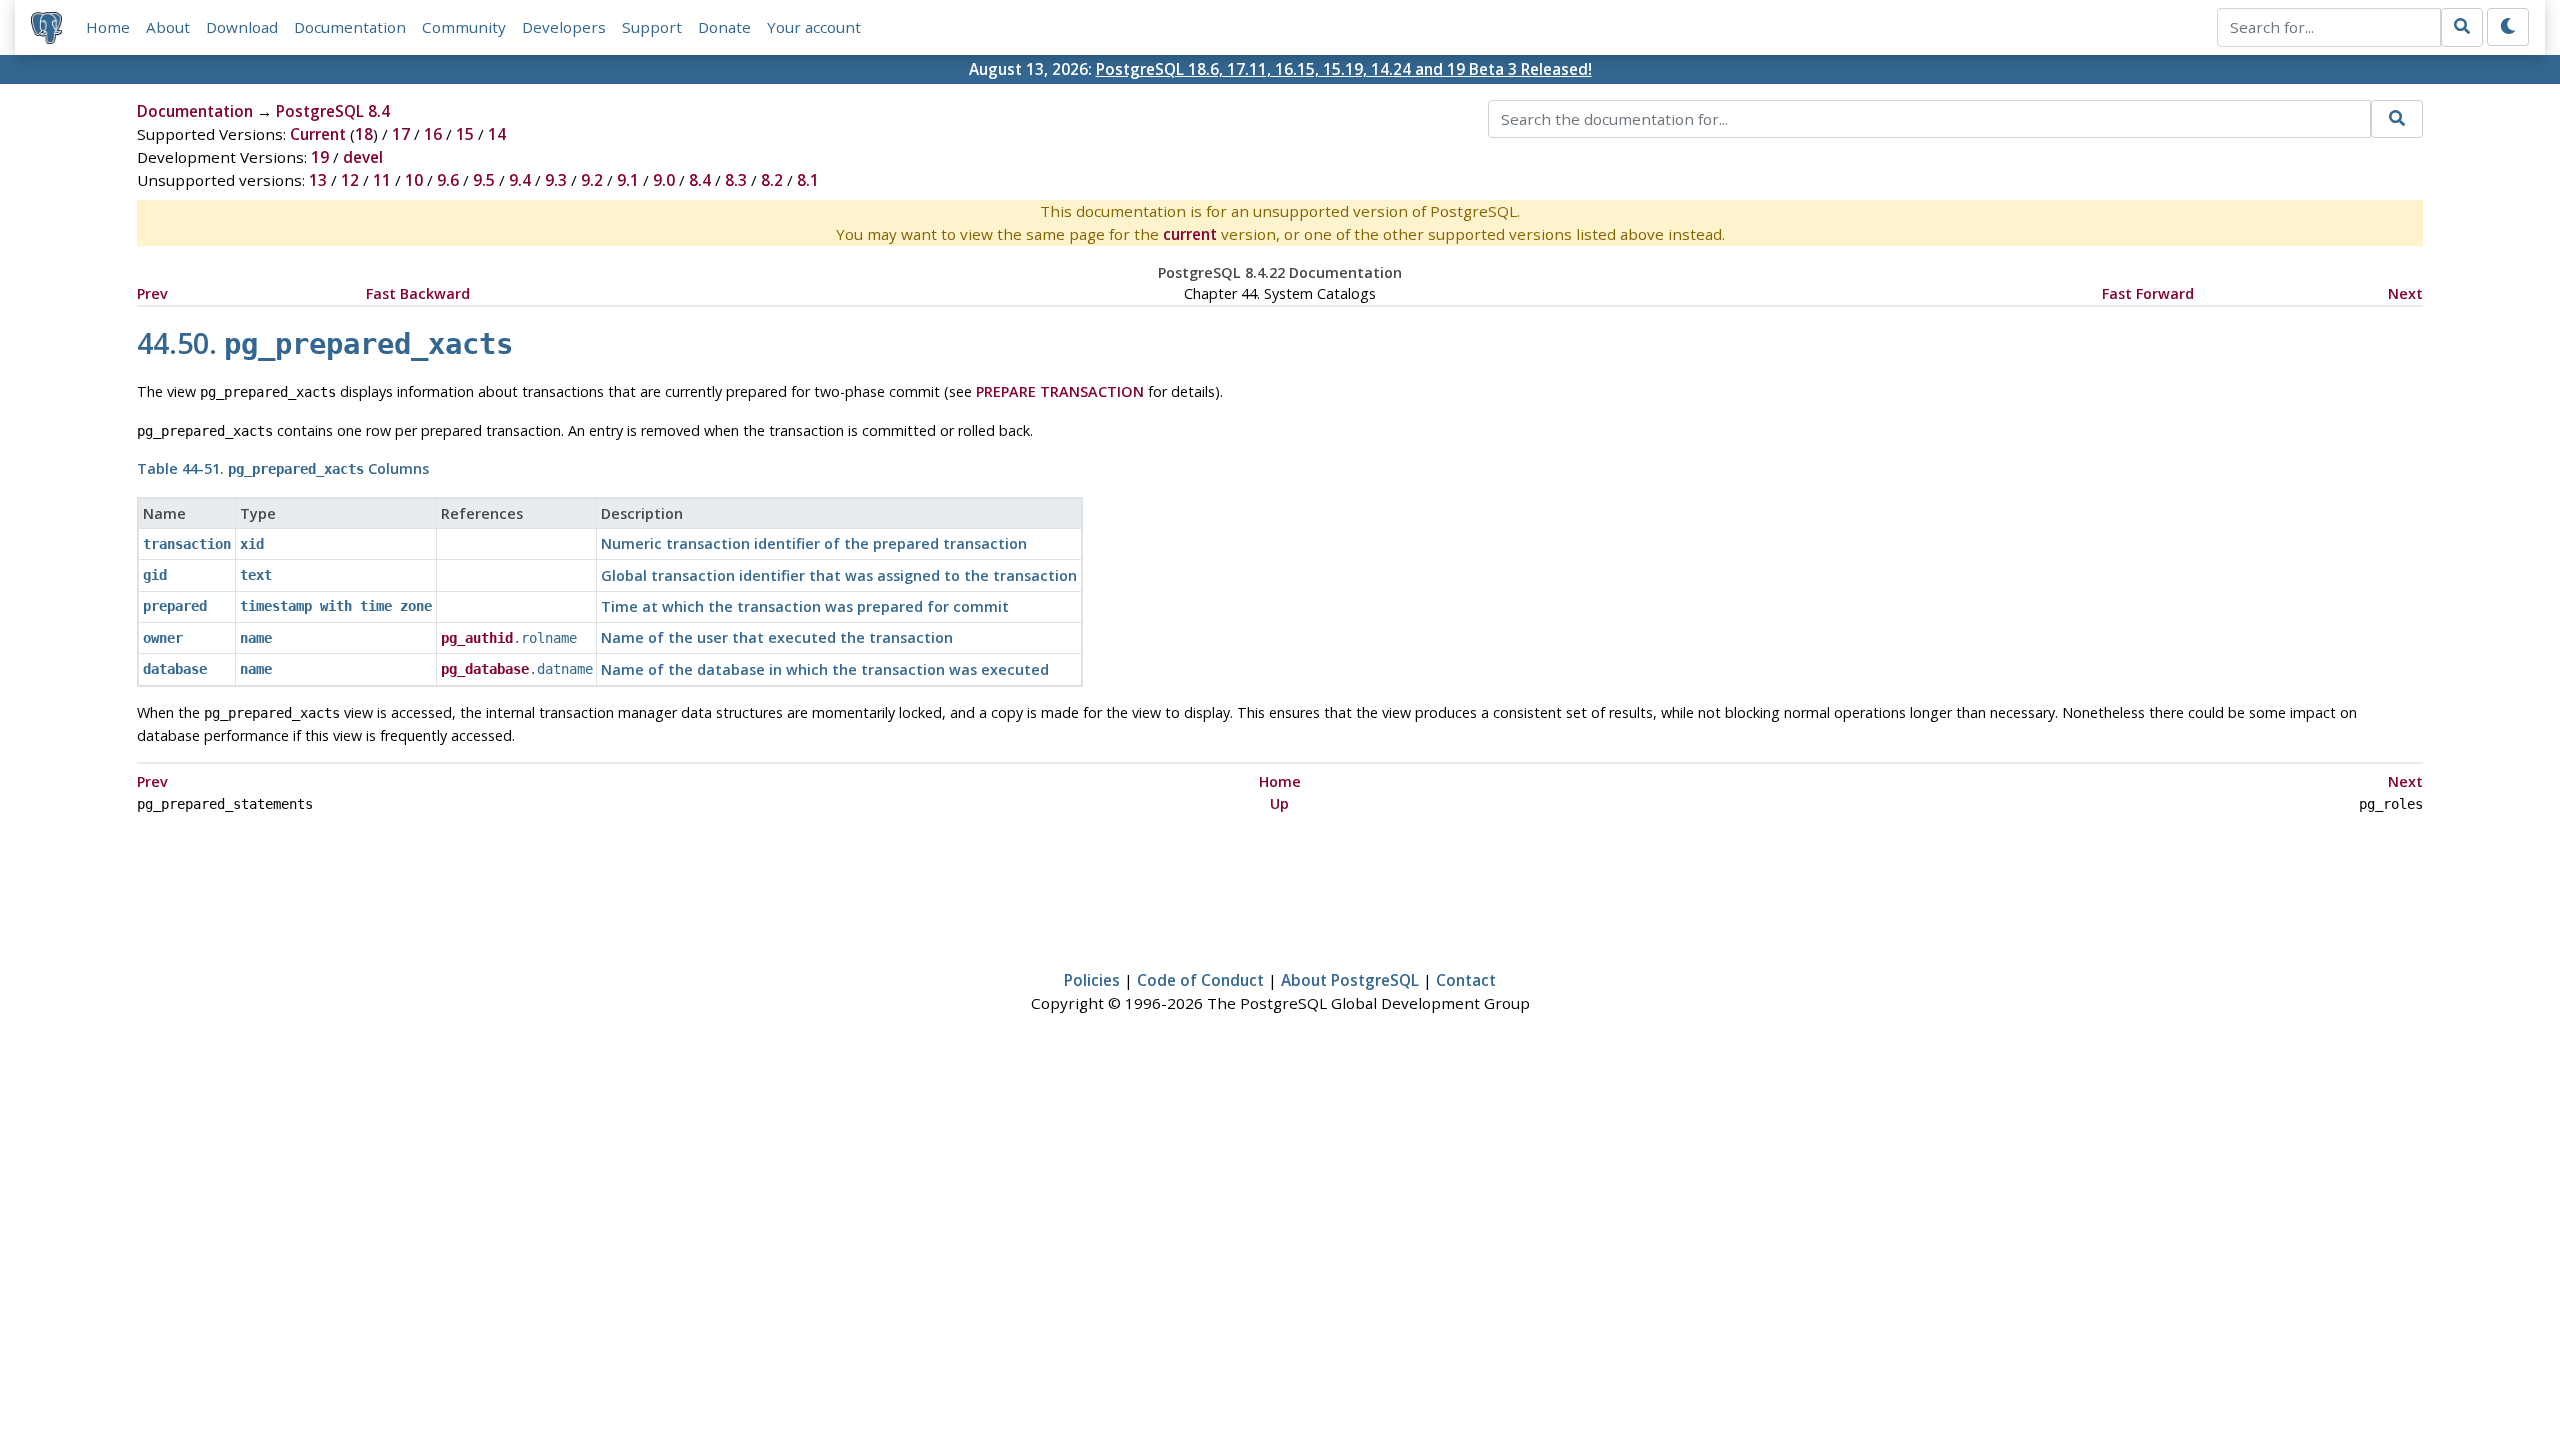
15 (465, 134)
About (168, 27)
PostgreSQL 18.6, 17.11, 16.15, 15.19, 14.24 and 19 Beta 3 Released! (1344, 69)
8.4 (700, 180)
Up (1279, 803)
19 (320, 157)
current (1190, 234)
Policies (1092, 980)
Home (108, 27)
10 (414, 180)
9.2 (592, 180)
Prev (152, 293)
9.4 (520, 180)
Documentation (350, 27)
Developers (564, 27)
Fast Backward (418, 293)
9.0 (664, 180)
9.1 (628, 180)
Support (652, 27)
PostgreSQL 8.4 (333, 111)
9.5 (484, 180)
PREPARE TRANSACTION (1060, 391)
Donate (724, 27)
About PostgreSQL (1350, 980)
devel (363, 157)
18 (364, 134)
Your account (814, 27)
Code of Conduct (1200, 980)
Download (242, 27)
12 (350, 180)
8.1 (808, 180)
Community (464, 27)
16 (433, 134)
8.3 (736, 180)
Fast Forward (2148, 293)
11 (382, 180)
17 (401, 134)
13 (318, 180)
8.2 (772, 180)
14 (497, 134)
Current (318, 134)
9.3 (556, 180)
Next (2405, 293)
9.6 (448, 180)
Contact (1466, 980)
